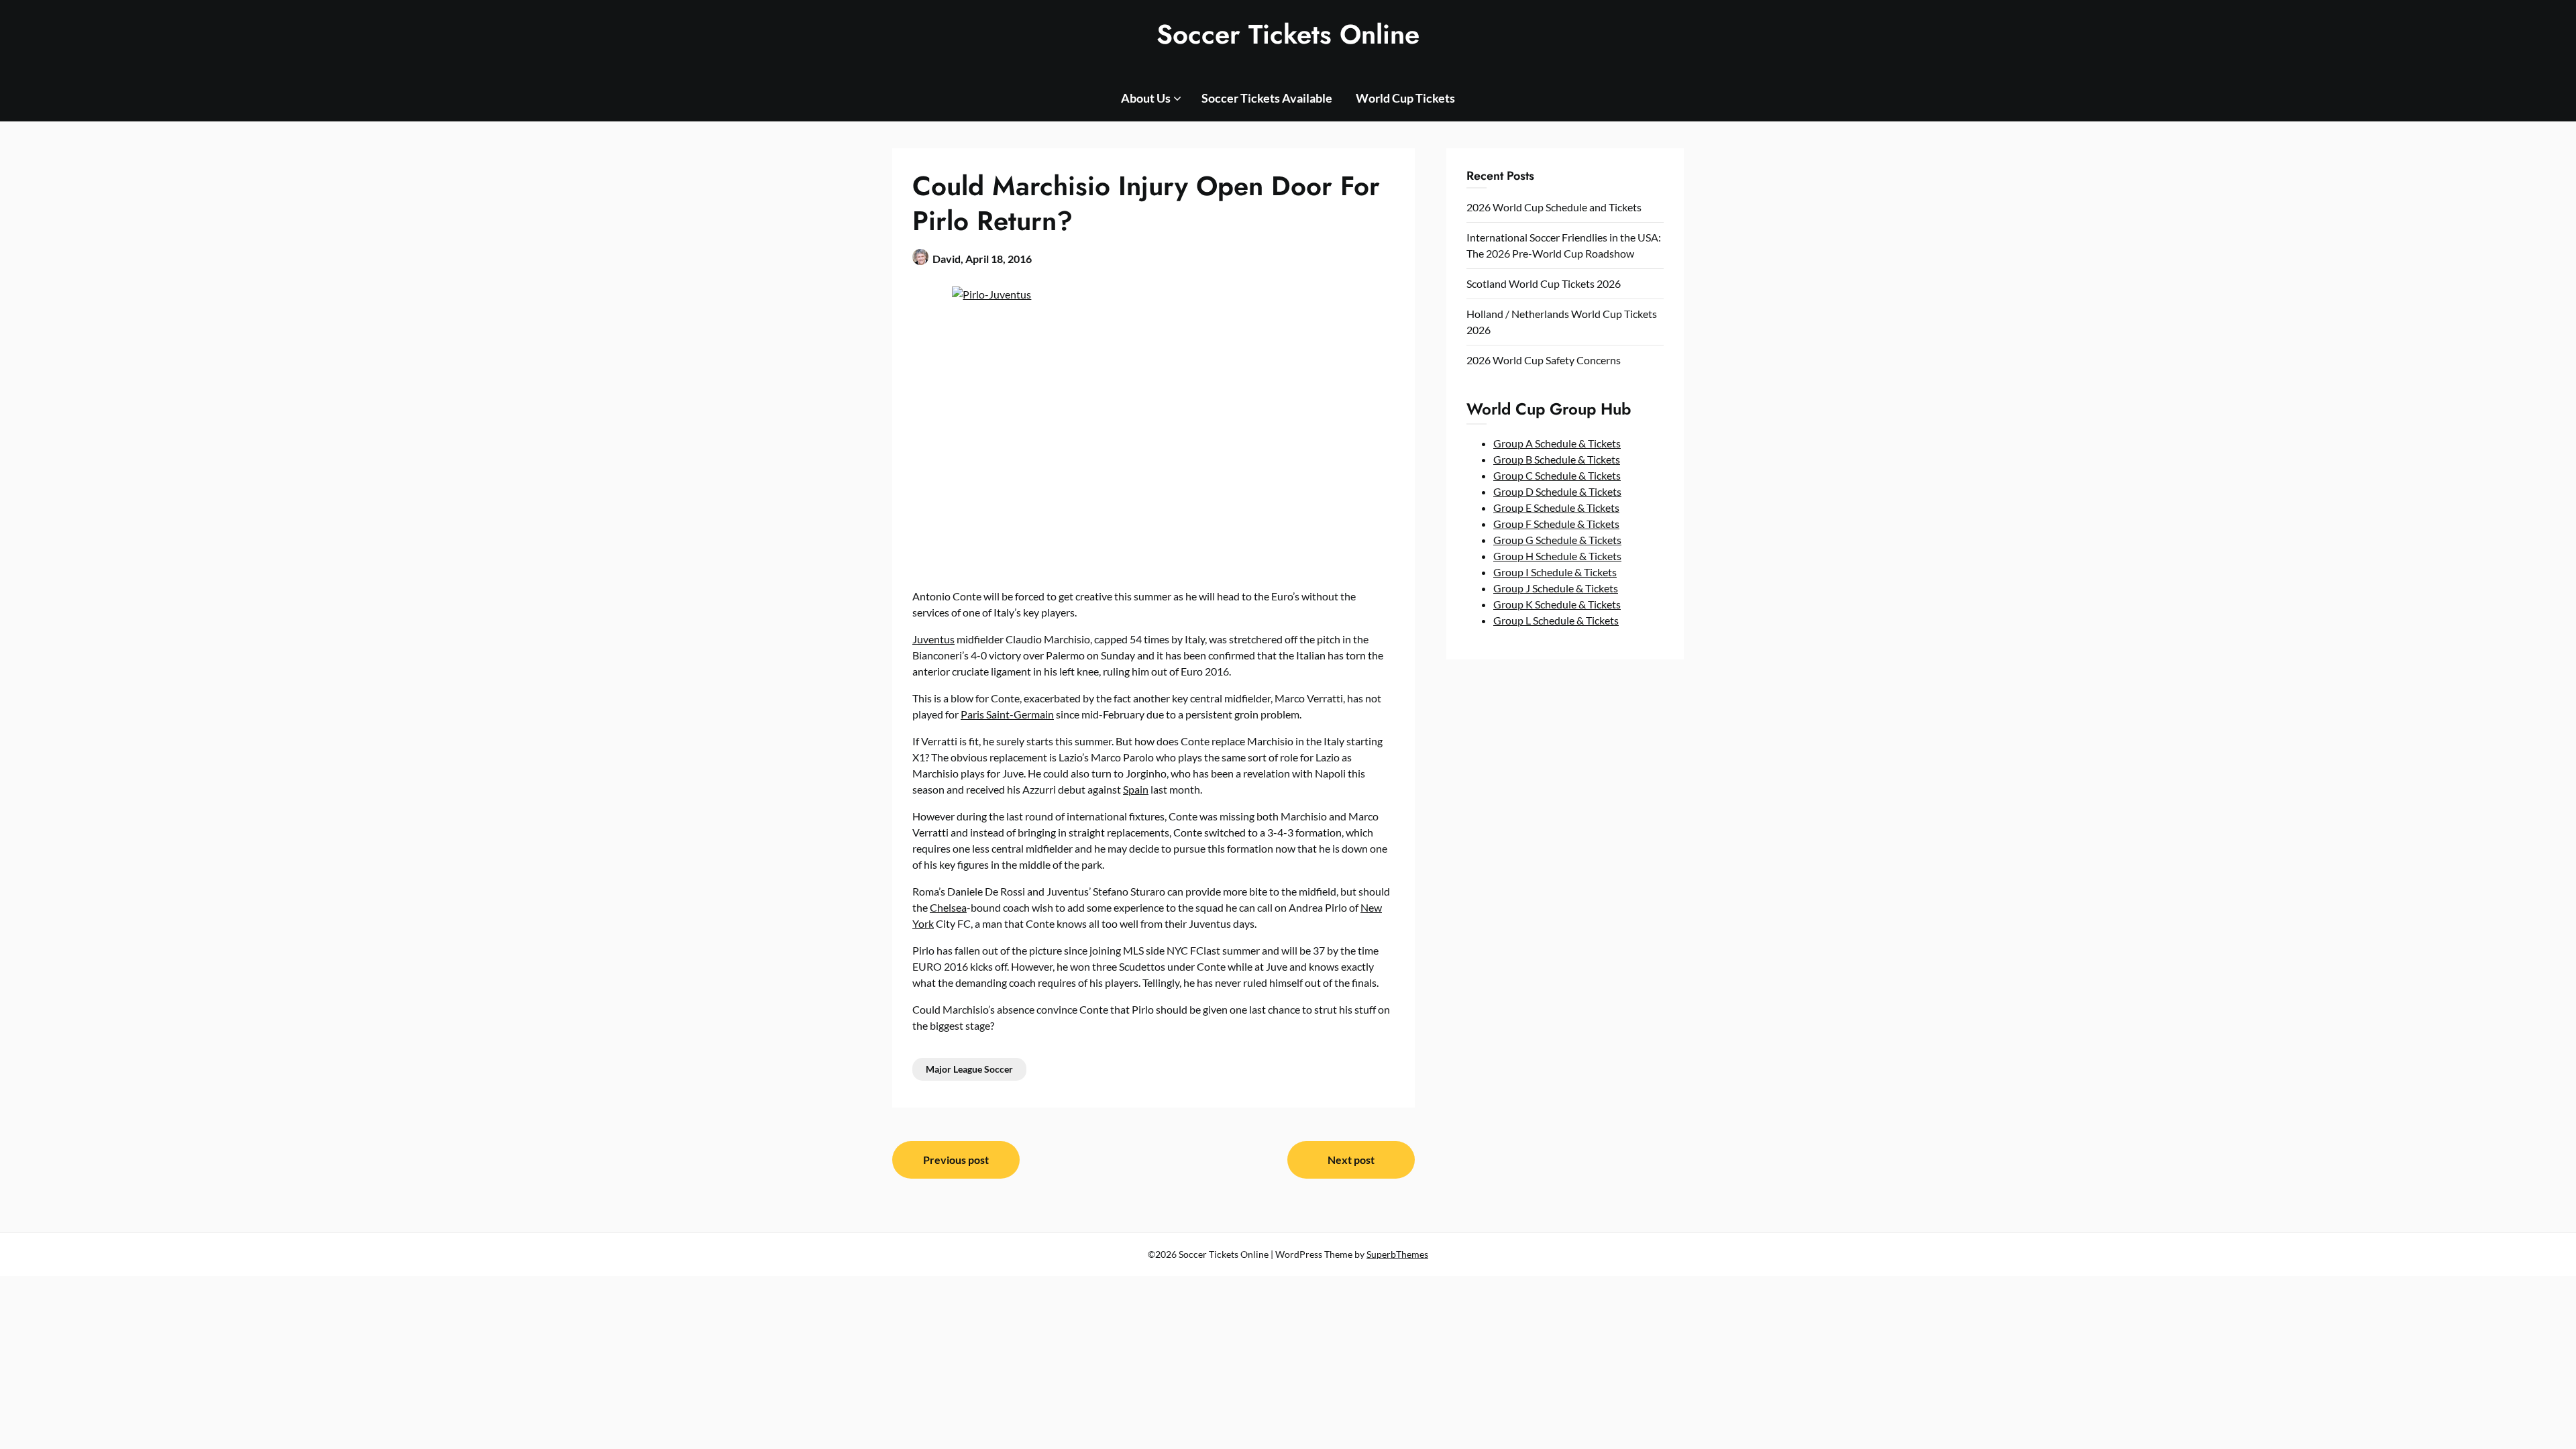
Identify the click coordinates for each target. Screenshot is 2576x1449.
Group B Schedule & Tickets (1557, 459)
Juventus (933, 639)
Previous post (956, 1160)
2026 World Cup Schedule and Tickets (1554, 207)
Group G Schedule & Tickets (1557, 540)
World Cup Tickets (1405, 98)
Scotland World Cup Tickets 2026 (1544, 283)
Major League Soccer (969, 1069)
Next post (1351, 1160)
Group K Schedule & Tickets (1557, 604)
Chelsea (948, 907)
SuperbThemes (1397, 1254)
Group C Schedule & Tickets (1557, 475)
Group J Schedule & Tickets (1556, 588)
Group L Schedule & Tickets (1556, 620)
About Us (1146, 98)
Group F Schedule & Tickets (1556, 524)
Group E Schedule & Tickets (1556, 507)
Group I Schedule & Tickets (1555, 572)
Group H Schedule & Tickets (1557, 556)
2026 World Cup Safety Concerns (1544, 360)
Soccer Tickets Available (1267, 98)
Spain (1136, 789)
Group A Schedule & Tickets (1557, 443)
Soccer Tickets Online (1288, 34)
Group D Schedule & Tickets (1557, 491)
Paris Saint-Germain (1007, 714)
